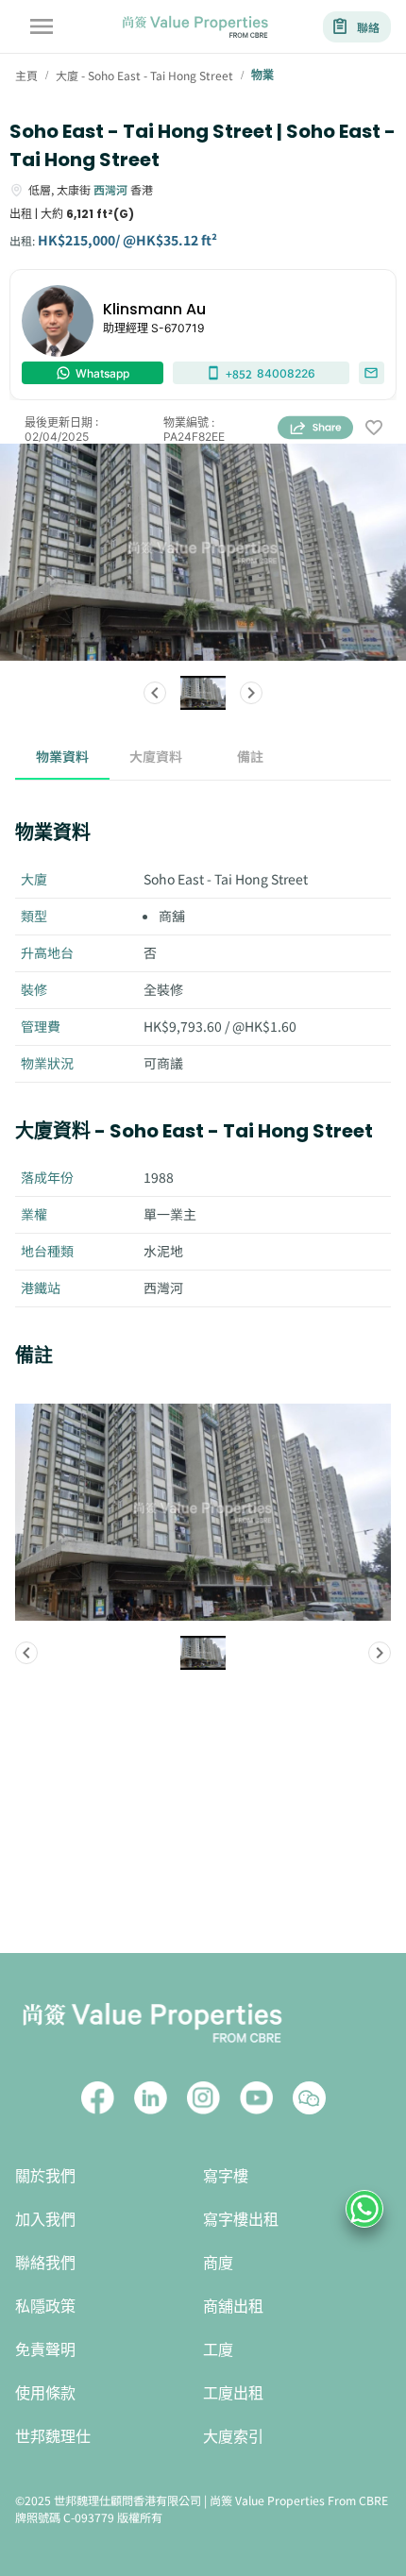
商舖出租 (233, 2307)
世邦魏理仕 (53, 2437)
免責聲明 (45, 2350)
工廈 (218, 2350)
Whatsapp (102, 373)
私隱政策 (45, 2307)
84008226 (271, 373)
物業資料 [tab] (62, 756)
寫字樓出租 (241, 2220)
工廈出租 (233, 2393)
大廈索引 (233, 2437)
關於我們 (45, 2176)
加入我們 (45, 2220)
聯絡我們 (45, 2263)
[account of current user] (42, 26)
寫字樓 (226, 2176)
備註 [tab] (250, 756)
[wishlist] (374, 429)
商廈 (218, 2263)
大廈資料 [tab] (156, 756)
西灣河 (110, 189)
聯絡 (368, 27)
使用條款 (45, 2393)
